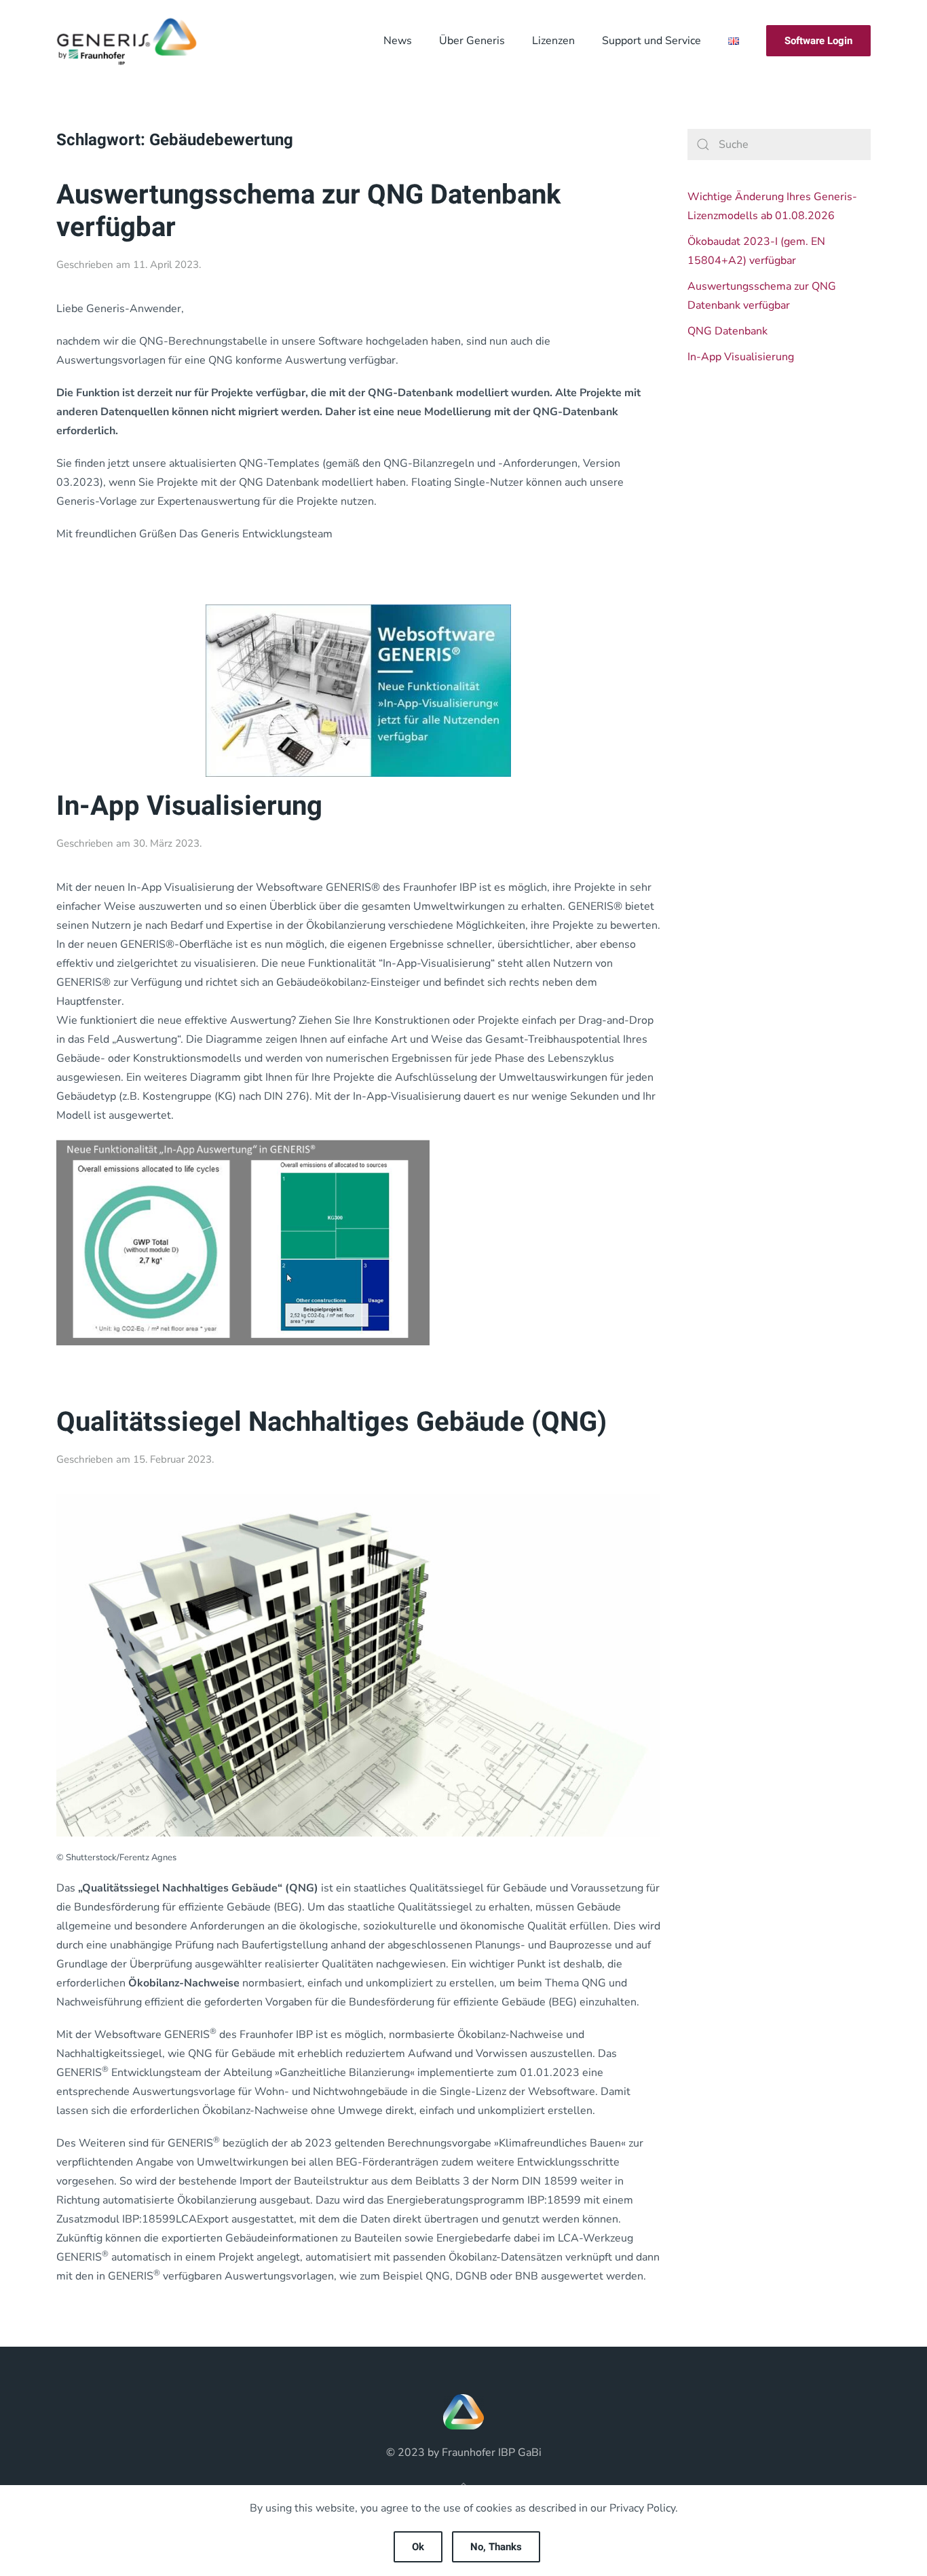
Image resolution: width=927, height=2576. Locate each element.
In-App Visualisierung (189, 806)
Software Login (818, 41)
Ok (418, 2547)
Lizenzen (553, 41)
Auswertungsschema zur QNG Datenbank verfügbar (308, 211)
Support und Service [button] (651, 41)
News (398, 41)
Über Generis (472, 41)
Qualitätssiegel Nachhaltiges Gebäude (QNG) (332, 1422)
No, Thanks (496, 2547)
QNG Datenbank (727, 331)
